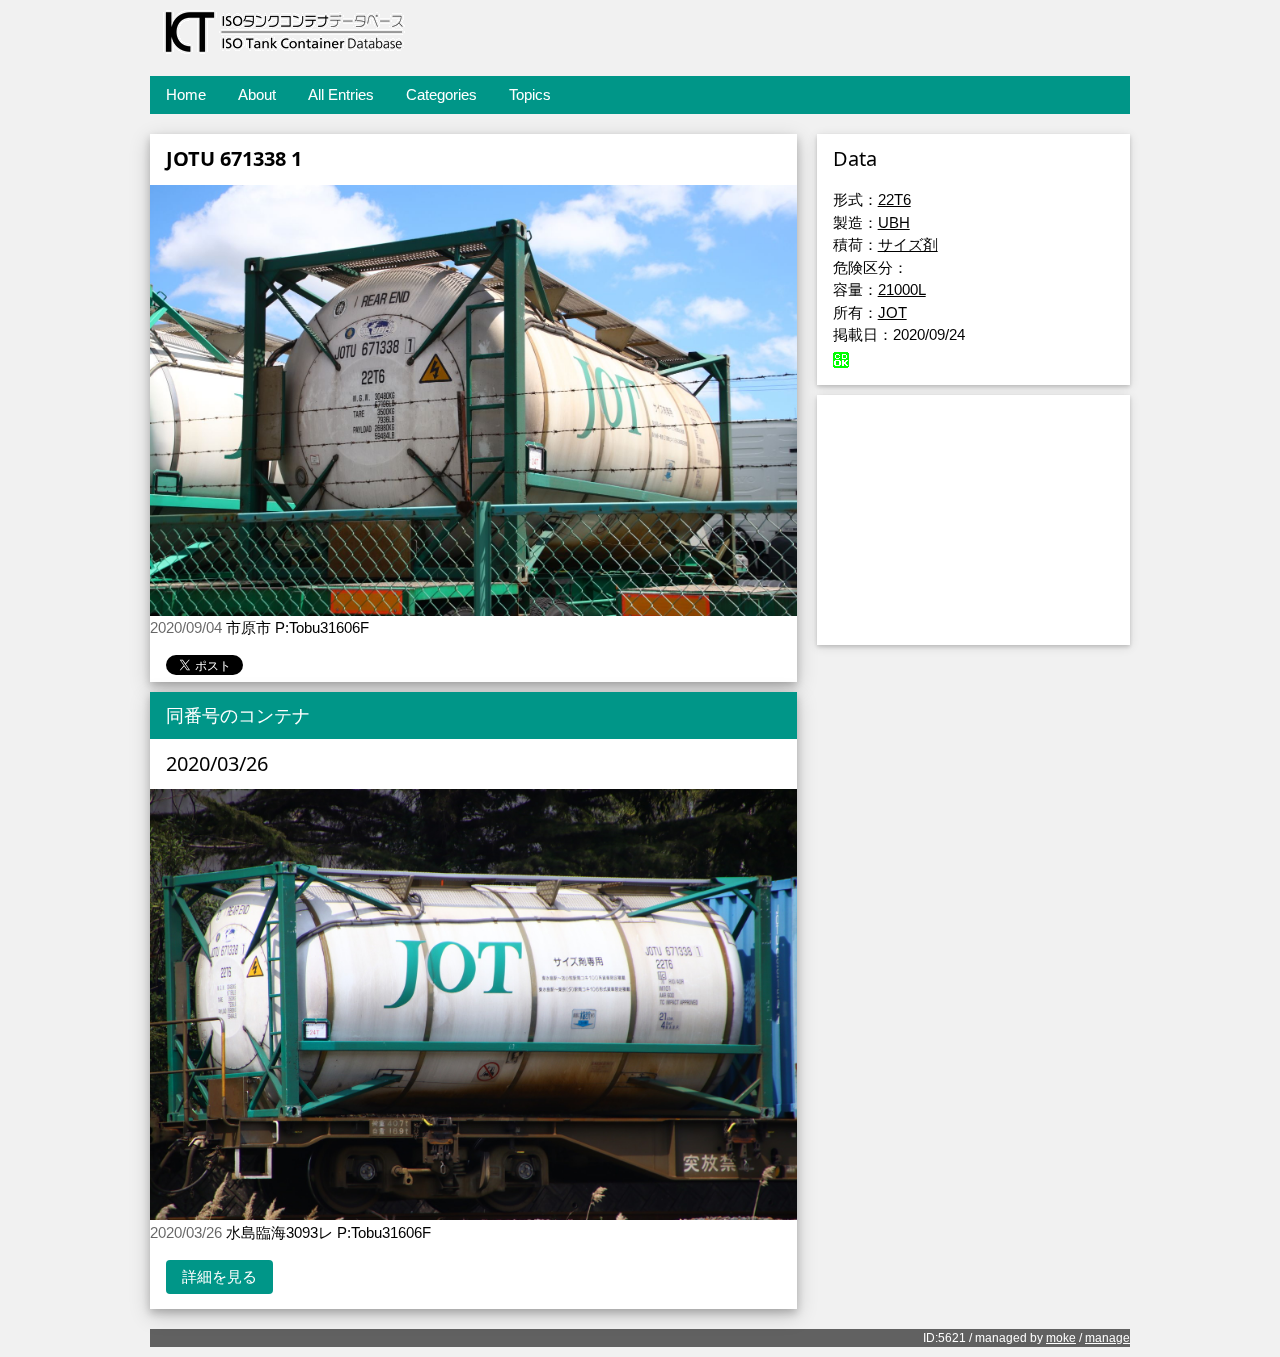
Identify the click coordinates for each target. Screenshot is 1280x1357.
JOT (892, 312)
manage (1107, 1338)
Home (186, 94)
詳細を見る (219, 1276)
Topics (530, 94)
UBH (894, 222)
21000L (902, 289)
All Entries (341, 94)
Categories (441, 94)
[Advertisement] (973, 520)
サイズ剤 (908, 244)
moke (1061, 1338)
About (257, 94)
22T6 (894, 199)
